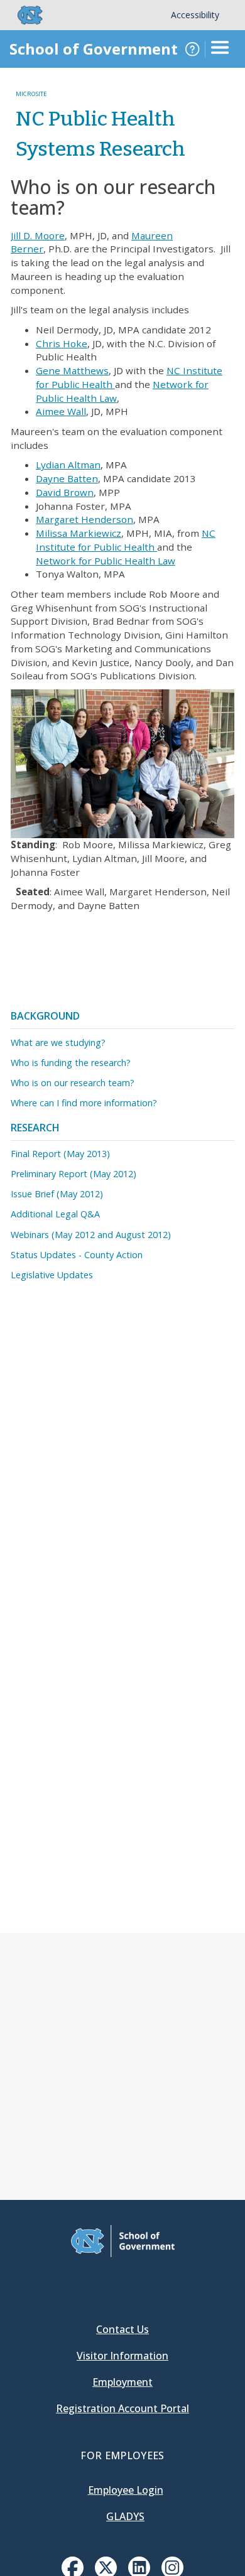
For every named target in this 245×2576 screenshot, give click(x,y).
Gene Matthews (72, 370)
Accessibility (195, 15)
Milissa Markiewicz (79, 533)
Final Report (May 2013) (60, 1154)
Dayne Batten (67, 478)
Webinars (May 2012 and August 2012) (91, 1235)
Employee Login (126, 2490)
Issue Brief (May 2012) (57, 1194)
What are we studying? (58, 1043)
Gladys (125, 2516)
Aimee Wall (61, 411)
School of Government (94, 49)
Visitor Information (122, 2356)
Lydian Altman (68, 465)
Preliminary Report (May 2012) (73, 1174)
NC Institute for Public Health (126, 540)
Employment (122, 2382)
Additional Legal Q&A (55, 1214)
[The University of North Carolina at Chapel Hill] (23, 15)
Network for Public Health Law (106, 561)
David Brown (65, 492)
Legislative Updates (52, 1275)
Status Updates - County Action (77, 1255)
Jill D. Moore (38, 235)
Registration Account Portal (122, 2408)
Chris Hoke (62, 343)
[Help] (192, 49)
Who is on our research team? (73, 1083)
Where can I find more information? (84, 1103)
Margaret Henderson (84, 519)
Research (35, 1128)
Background (45, 1016)
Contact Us (122, 2329)
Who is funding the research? (71, 1063)
